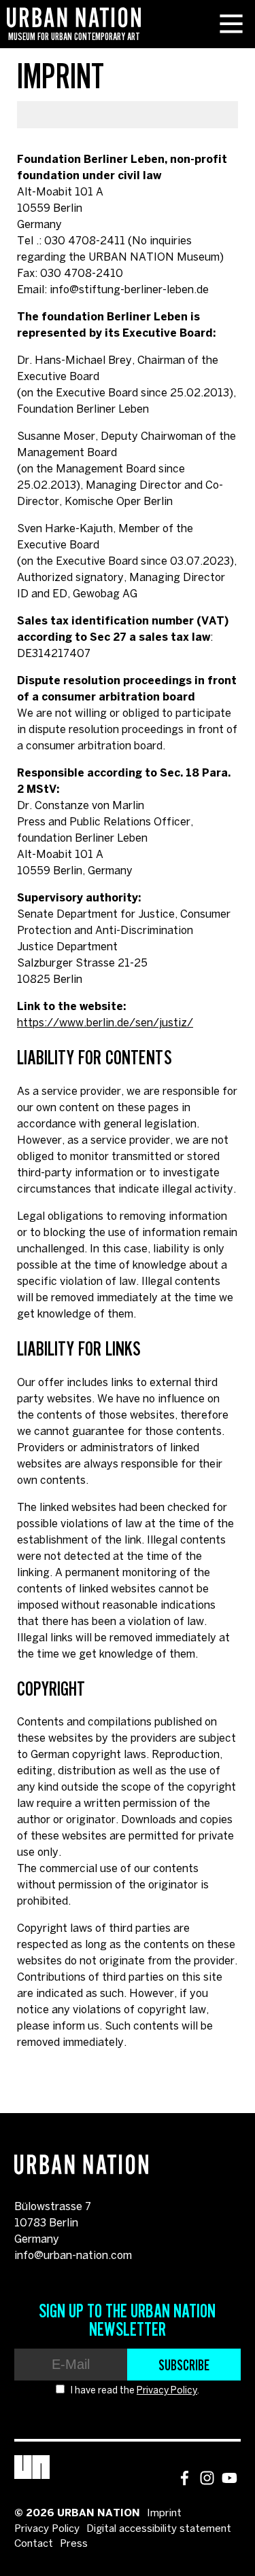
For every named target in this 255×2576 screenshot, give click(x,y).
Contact (34, 2544)
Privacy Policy (167, 2391)
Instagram (207, 2478)
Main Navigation (231, 24)
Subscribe (184, 2365)
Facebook (185, 2478)
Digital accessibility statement (159, 2529)
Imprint (164, 2514)
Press (74, 2544)
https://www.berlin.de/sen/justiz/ (105, 1023)
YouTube (230, 2478)
